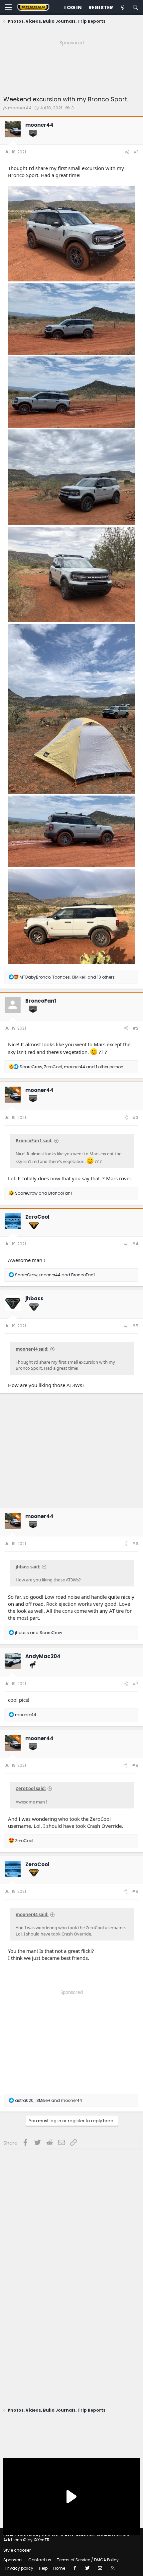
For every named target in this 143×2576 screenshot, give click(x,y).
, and (55, 1275)
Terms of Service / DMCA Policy (88, 2560)
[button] (8, 8)
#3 (135, 1117)
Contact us (40, 2560)
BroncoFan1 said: (34, 1141)
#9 (135, 1891)
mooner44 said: (32, 1349)
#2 (135, 1028)
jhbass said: (28, 1567)
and (43, 1193)
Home (59, 2568)
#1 (136, 152)
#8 (135, 1765)
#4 (135, 1244)
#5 (135, 1326)
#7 (135, 1684)
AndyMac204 (43, 1656)
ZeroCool (37, 1217)
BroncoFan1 (41, 1001)
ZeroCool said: (31, 1788)
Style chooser (17, 2550)
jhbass (34, 1299)
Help (43, 2568)
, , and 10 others (67, 977)
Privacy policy (19, 2568)
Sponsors (13, 2560)
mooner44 (20, 108)
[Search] (135, 8)
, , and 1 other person (71, 1067)
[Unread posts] (123, 8)
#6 (135, 1544)
